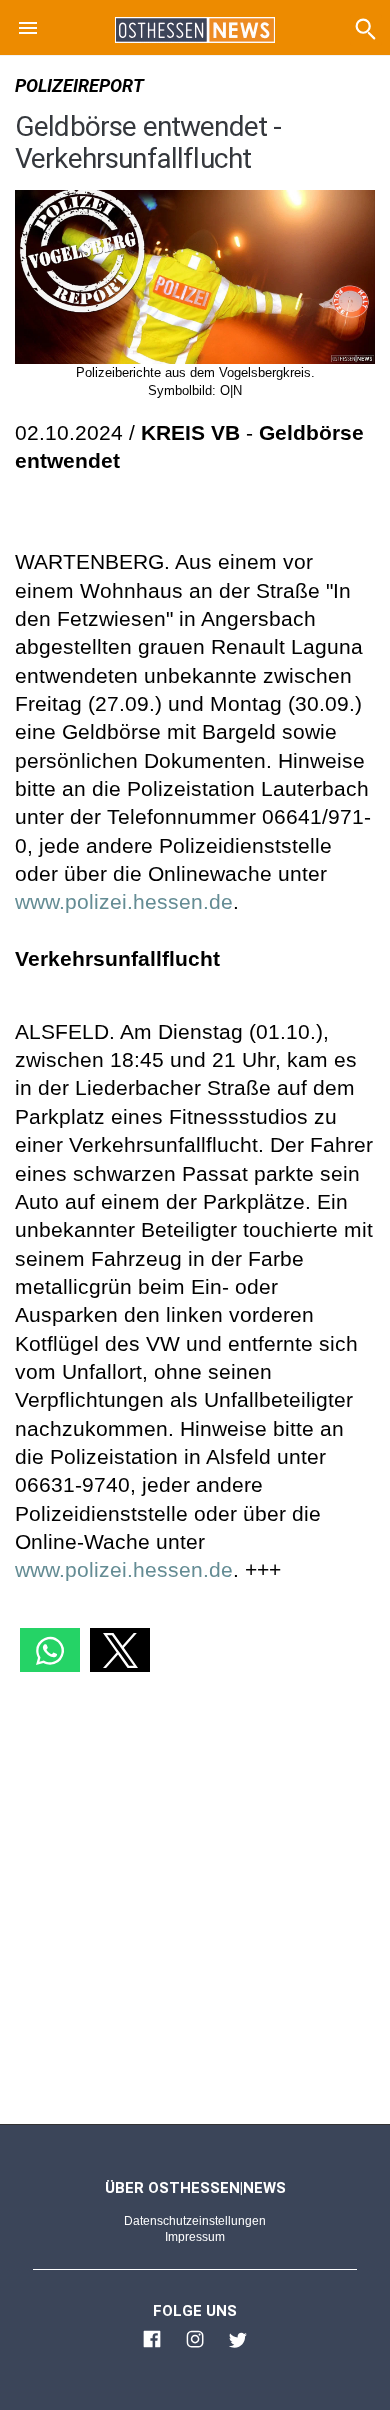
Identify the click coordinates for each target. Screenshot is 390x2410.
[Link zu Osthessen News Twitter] (238, 2348)
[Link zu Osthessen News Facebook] (152, 2348)
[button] (28, 31)
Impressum (195, 2237)
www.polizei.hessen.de (124, 901)
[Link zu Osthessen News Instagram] (195, 2348)
